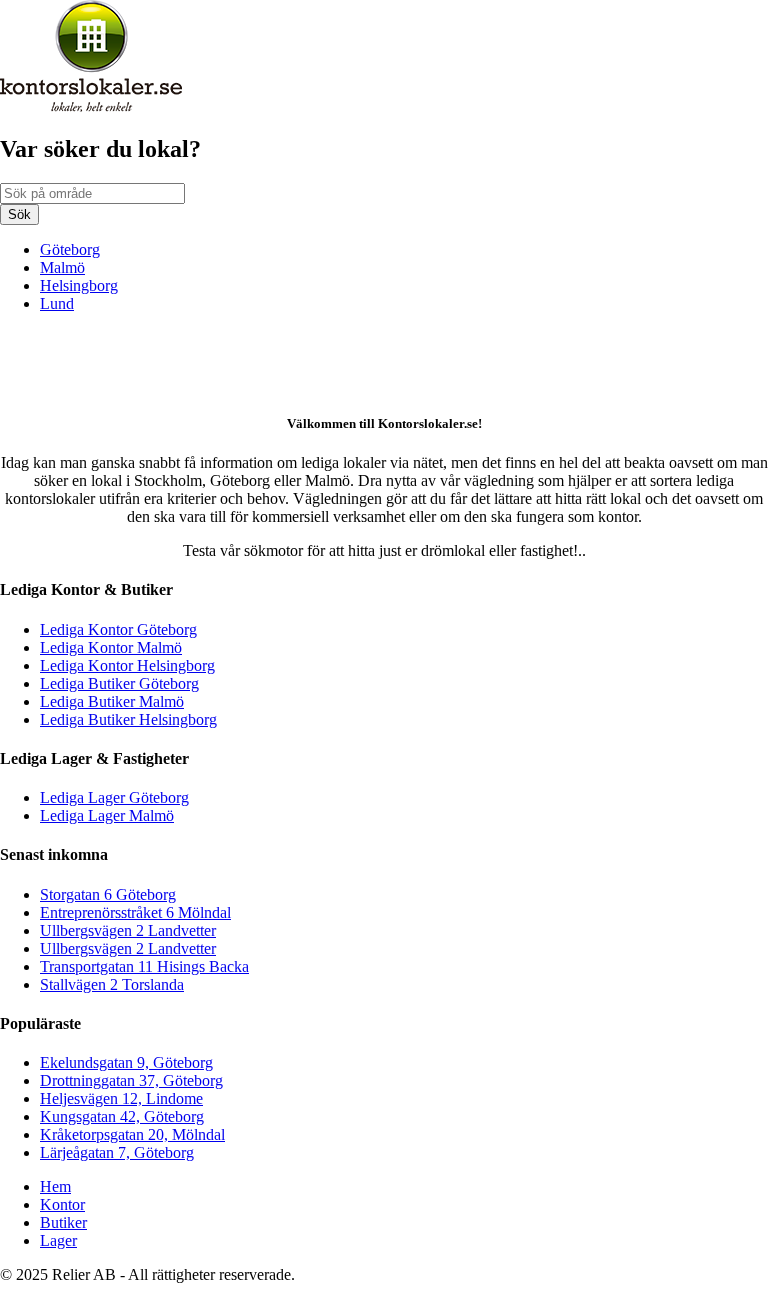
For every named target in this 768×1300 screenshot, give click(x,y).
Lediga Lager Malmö (107, 815)
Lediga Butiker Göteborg (119, 683)
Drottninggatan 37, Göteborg (131, 1080)
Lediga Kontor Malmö (111, 647)
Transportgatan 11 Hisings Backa (144, 966)
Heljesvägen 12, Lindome (121, 1098)
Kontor (62, 1204)
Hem (55, 1186)
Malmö (62, 267)
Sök (19, 214)
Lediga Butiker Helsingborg (128, 719)
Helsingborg (79, 285)
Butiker (63, 1222)
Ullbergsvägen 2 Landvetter (128, 930)
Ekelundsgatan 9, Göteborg (126, 1062)
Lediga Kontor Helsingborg (127, 665)
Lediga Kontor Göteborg (118, 629)
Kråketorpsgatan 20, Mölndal (132, 1134)
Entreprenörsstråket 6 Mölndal (135, 912)
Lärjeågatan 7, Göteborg (117, 1152)
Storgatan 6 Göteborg (108, 894)
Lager (58, 1240)
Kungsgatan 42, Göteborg (122, 1116)
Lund (57, 303)
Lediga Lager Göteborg (114, 797)
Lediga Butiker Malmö (112, 701)
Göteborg (70, 249)
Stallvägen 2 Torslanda (112, 984)
